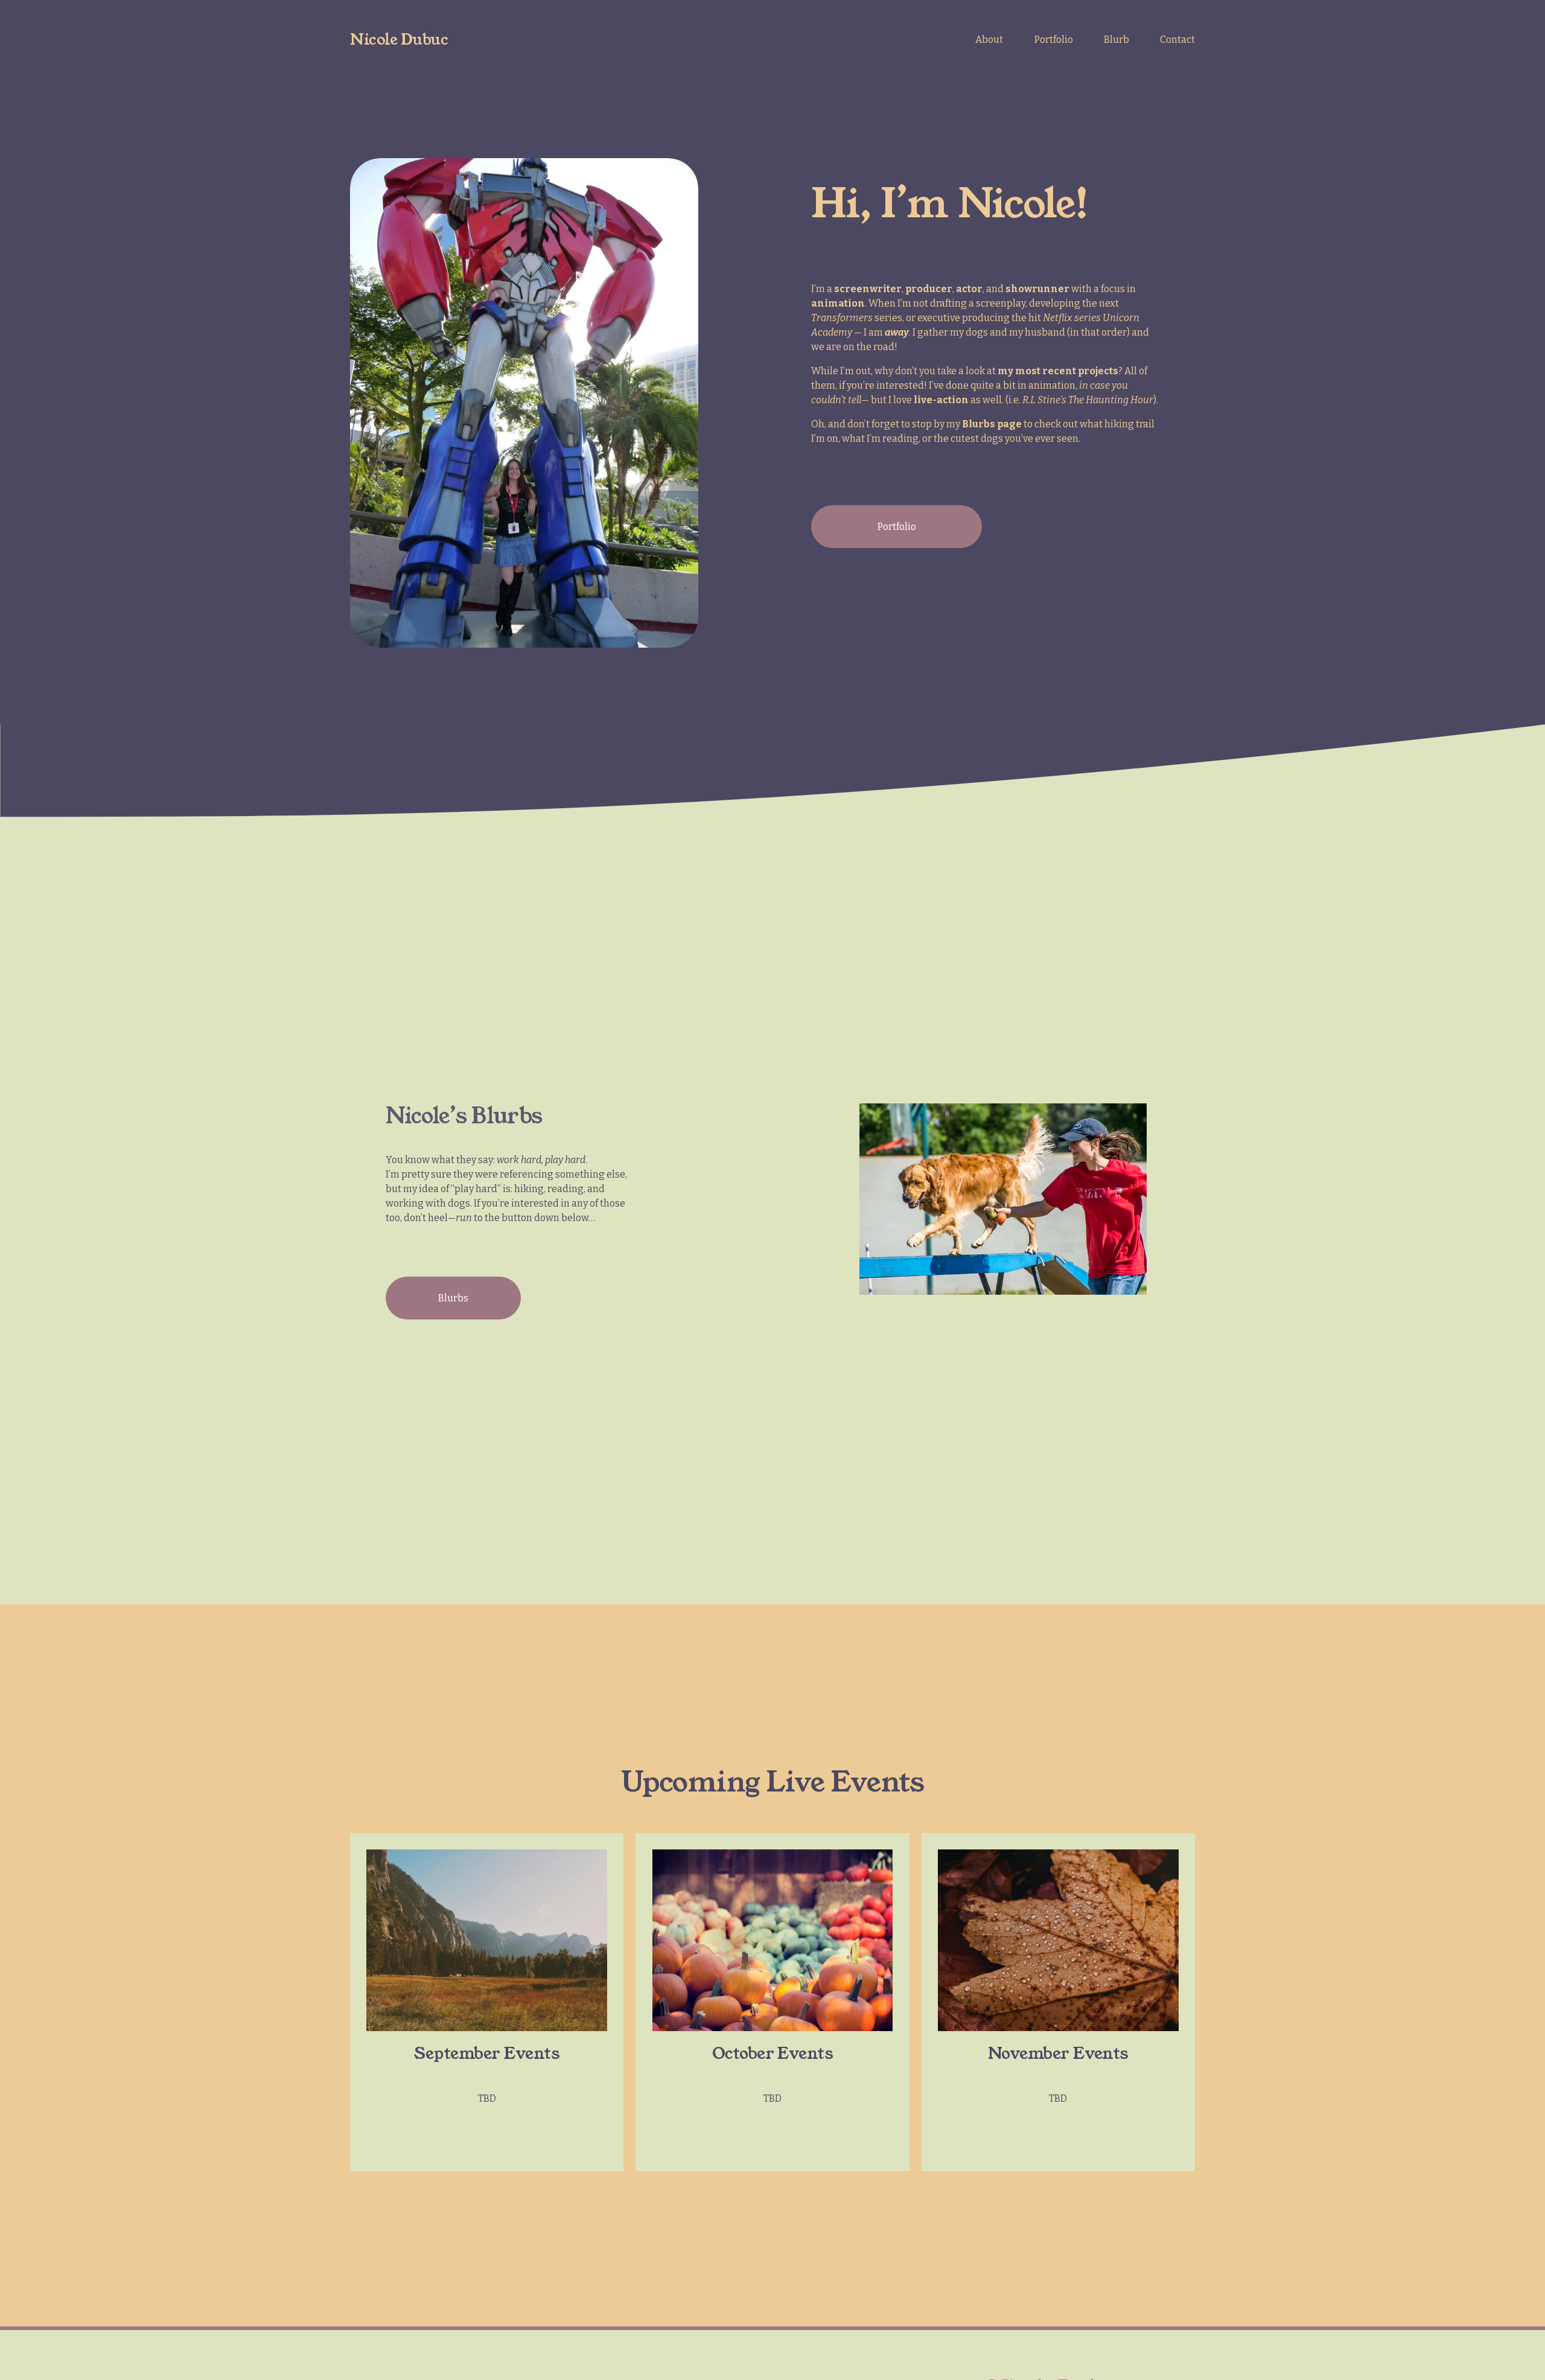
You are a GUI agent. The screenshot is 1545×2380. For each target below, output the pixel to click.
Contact (1177, 40)
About (989, 40)
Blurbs (453, 1298)
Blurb (1117, 40)
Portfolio (1054, 40)
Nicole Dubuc (399, 40)
